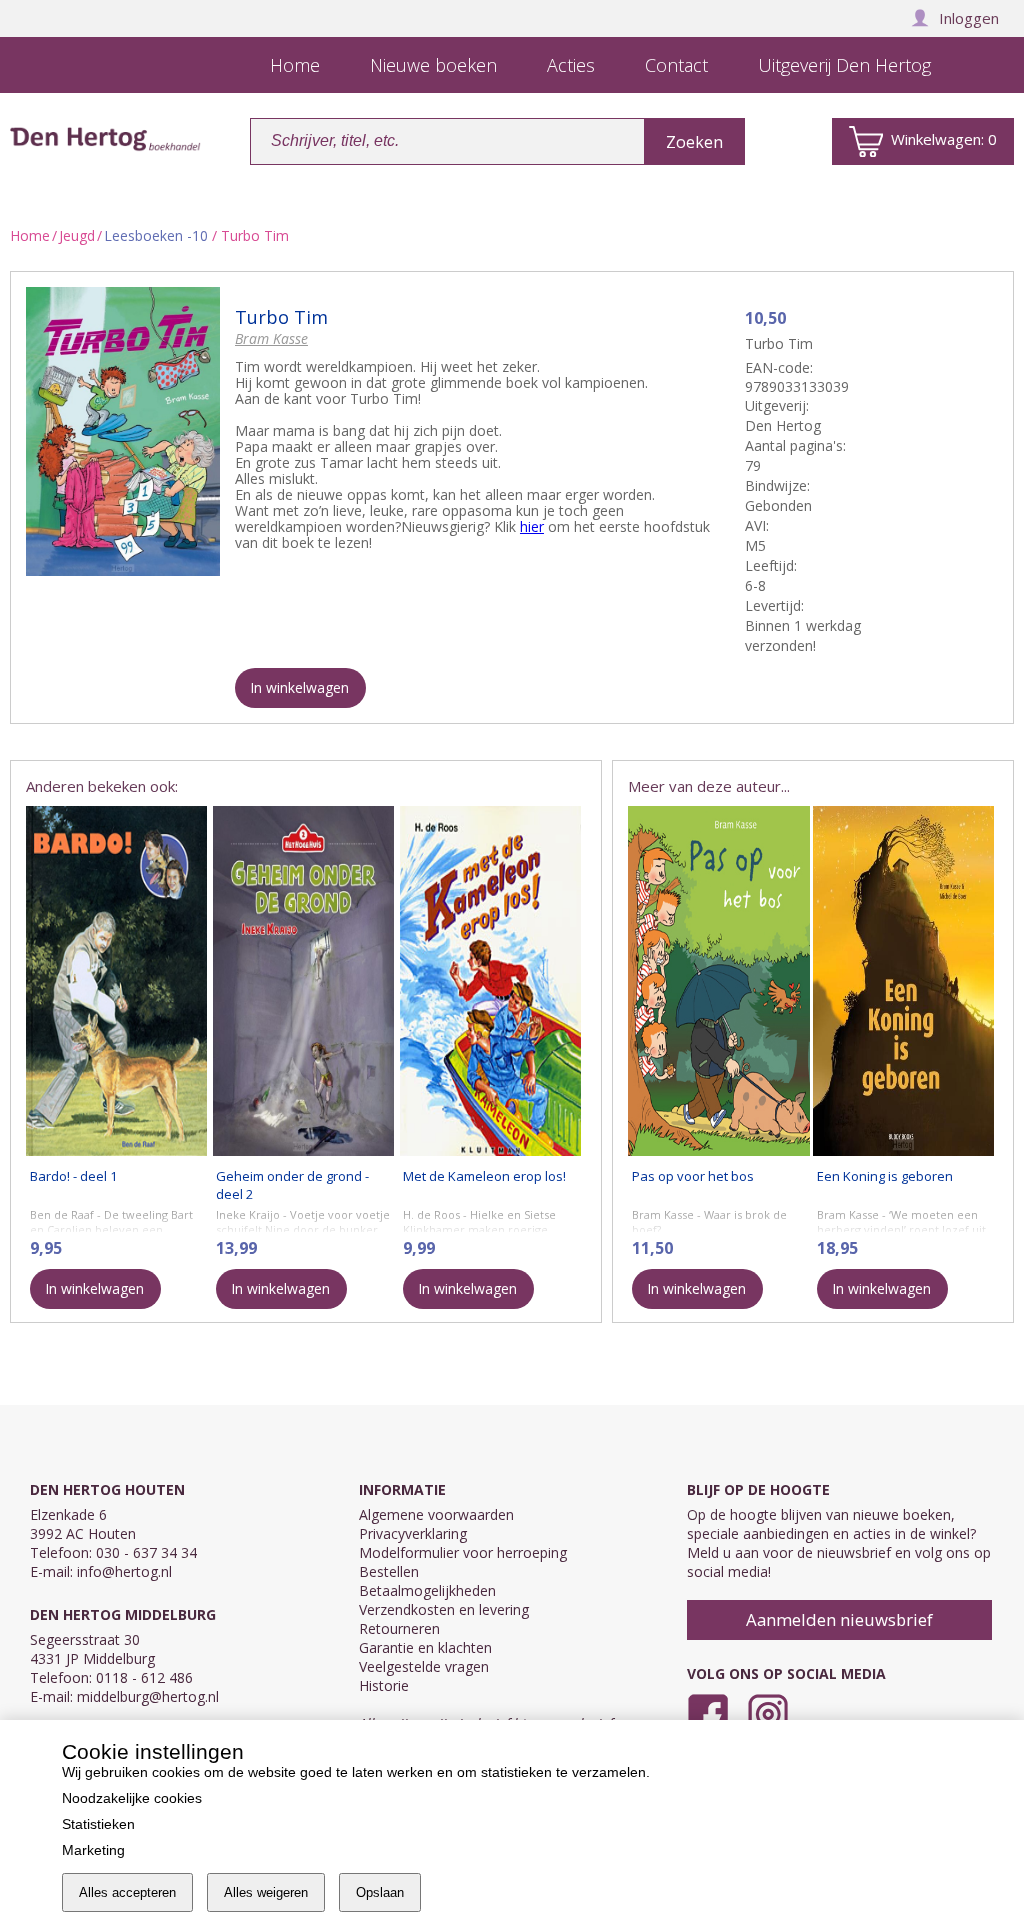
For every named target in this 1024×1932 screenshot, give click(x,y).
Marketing (93, 1850)
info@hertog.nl (124, 1571)
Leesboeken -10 (156, 235)
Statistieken (98, 1824)
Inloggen (969, 18)
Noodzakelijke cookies (132, 1798)
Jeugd (77, 235)
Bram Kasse (271, 338)
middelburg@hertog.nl (148, 1696)
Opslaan (380, 1892)
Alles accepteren (127, 1892)
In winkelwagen (299, 687)
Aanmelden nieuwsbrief (839, 1619)
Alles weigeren (266, 1892)
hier (532, 526)
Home (30, 235)
